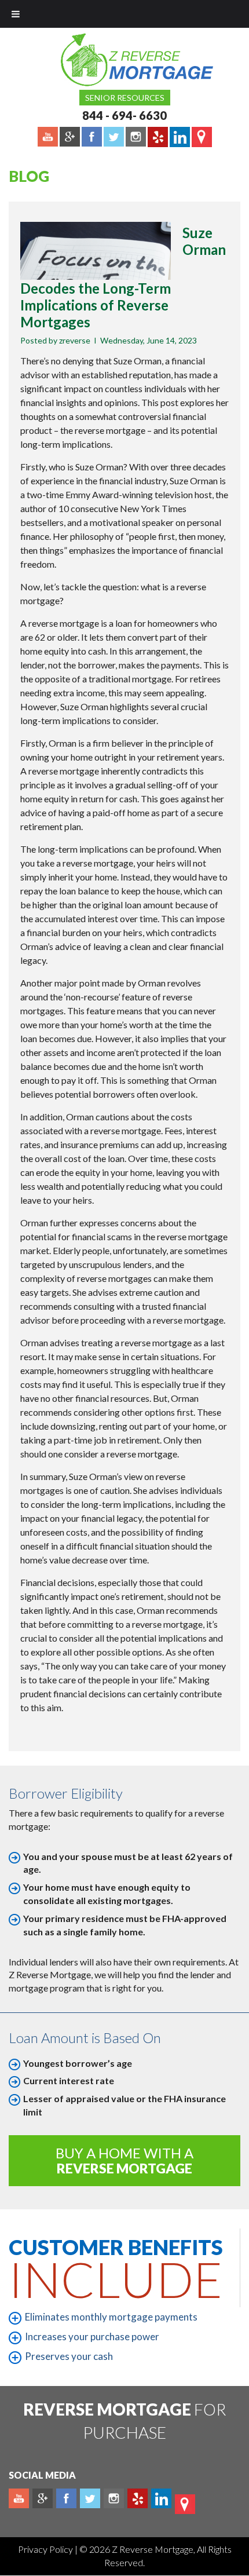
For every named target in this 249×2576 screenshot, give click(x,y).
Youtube (19, 2498)
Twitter (90, 2498)
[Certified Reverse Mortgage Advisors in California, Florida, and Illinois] (124, 60)
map (185, 2504)
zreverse (75, 340)
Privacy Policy (46, 2549)
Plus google (43, 2498)
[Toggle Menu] (16, 14)
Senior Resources (125, 98)
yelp (138, 2498)
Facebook (66, 2498)
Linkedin (161, 2498)
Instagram (114, 2498)
